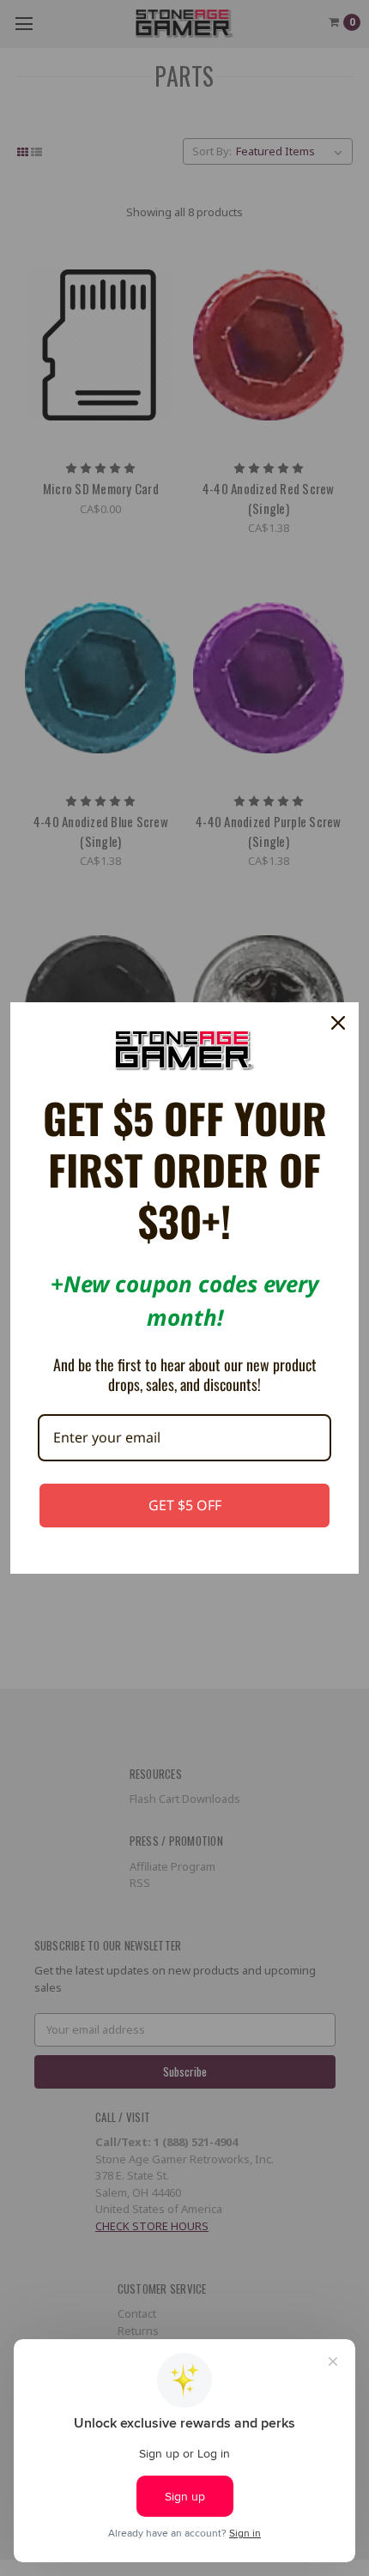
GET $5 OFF (185, 1505)
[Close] (338, 1023)
